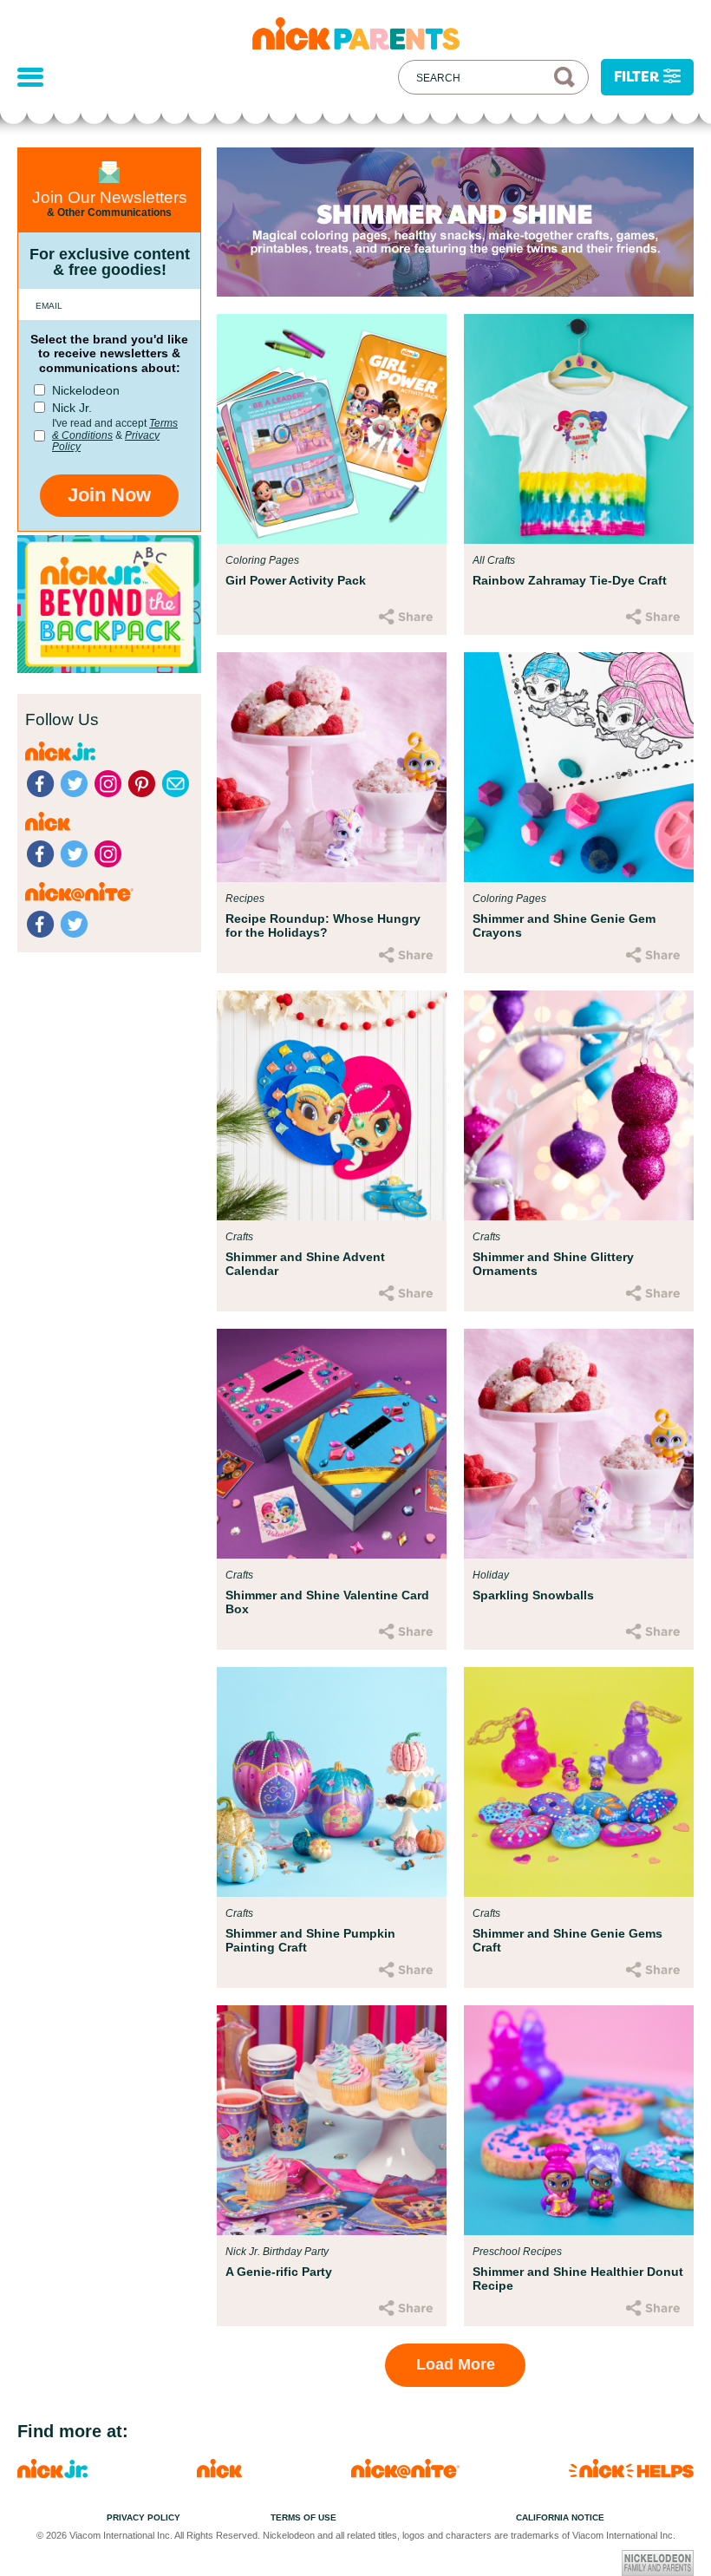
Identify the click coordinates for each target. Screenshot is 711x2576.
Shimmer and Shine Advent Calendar (305, 1264)
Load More (456, 2364)
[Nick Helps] (631, 2473)
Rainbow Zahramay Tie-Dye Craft (570, 580)
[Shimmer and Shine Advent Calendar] (332, 1105)
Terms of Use (303, 2517)
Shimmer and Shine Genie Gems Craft (567, 1940)
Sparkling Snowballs (533, 1595)
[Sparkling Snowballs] (579, 1444)
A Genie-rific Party (279, 2272)
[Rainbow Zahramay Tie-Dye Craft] (579, 429)
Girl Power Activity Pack (296, 580)
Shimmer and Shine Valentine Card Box (327, 1602)
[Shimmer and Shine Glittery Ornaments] (579, 1105)
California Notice (560, 2517)
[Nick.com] (219, 2473)
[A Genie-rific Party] (332, 2120)
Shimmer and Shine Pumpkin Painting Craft (310, 1940)
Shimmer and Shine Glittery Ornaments (553, 1264)
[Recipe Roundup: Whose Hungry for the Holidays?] (332, 767)
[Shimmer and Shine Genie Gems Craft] (579, 1782)
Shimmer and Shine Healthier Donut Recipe (578, 2279)
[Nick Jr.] (52, 2473)
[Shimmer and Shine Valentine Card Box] (332, 1444)
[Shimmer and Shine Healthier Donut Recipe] (579, 2120)
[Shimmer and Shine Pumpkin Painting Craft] (332, 1782)
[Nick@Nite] (405, 2473)
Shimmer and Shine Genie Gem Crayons (564, 925)
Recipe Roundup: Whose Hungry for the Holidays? (323, 925)
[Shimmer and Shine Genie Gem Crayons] (579, 767)
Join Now (109, 495)
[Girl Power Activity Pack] (332, 429)
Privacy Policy (144, 2517)
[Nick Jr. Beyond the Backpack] (109, 668)
